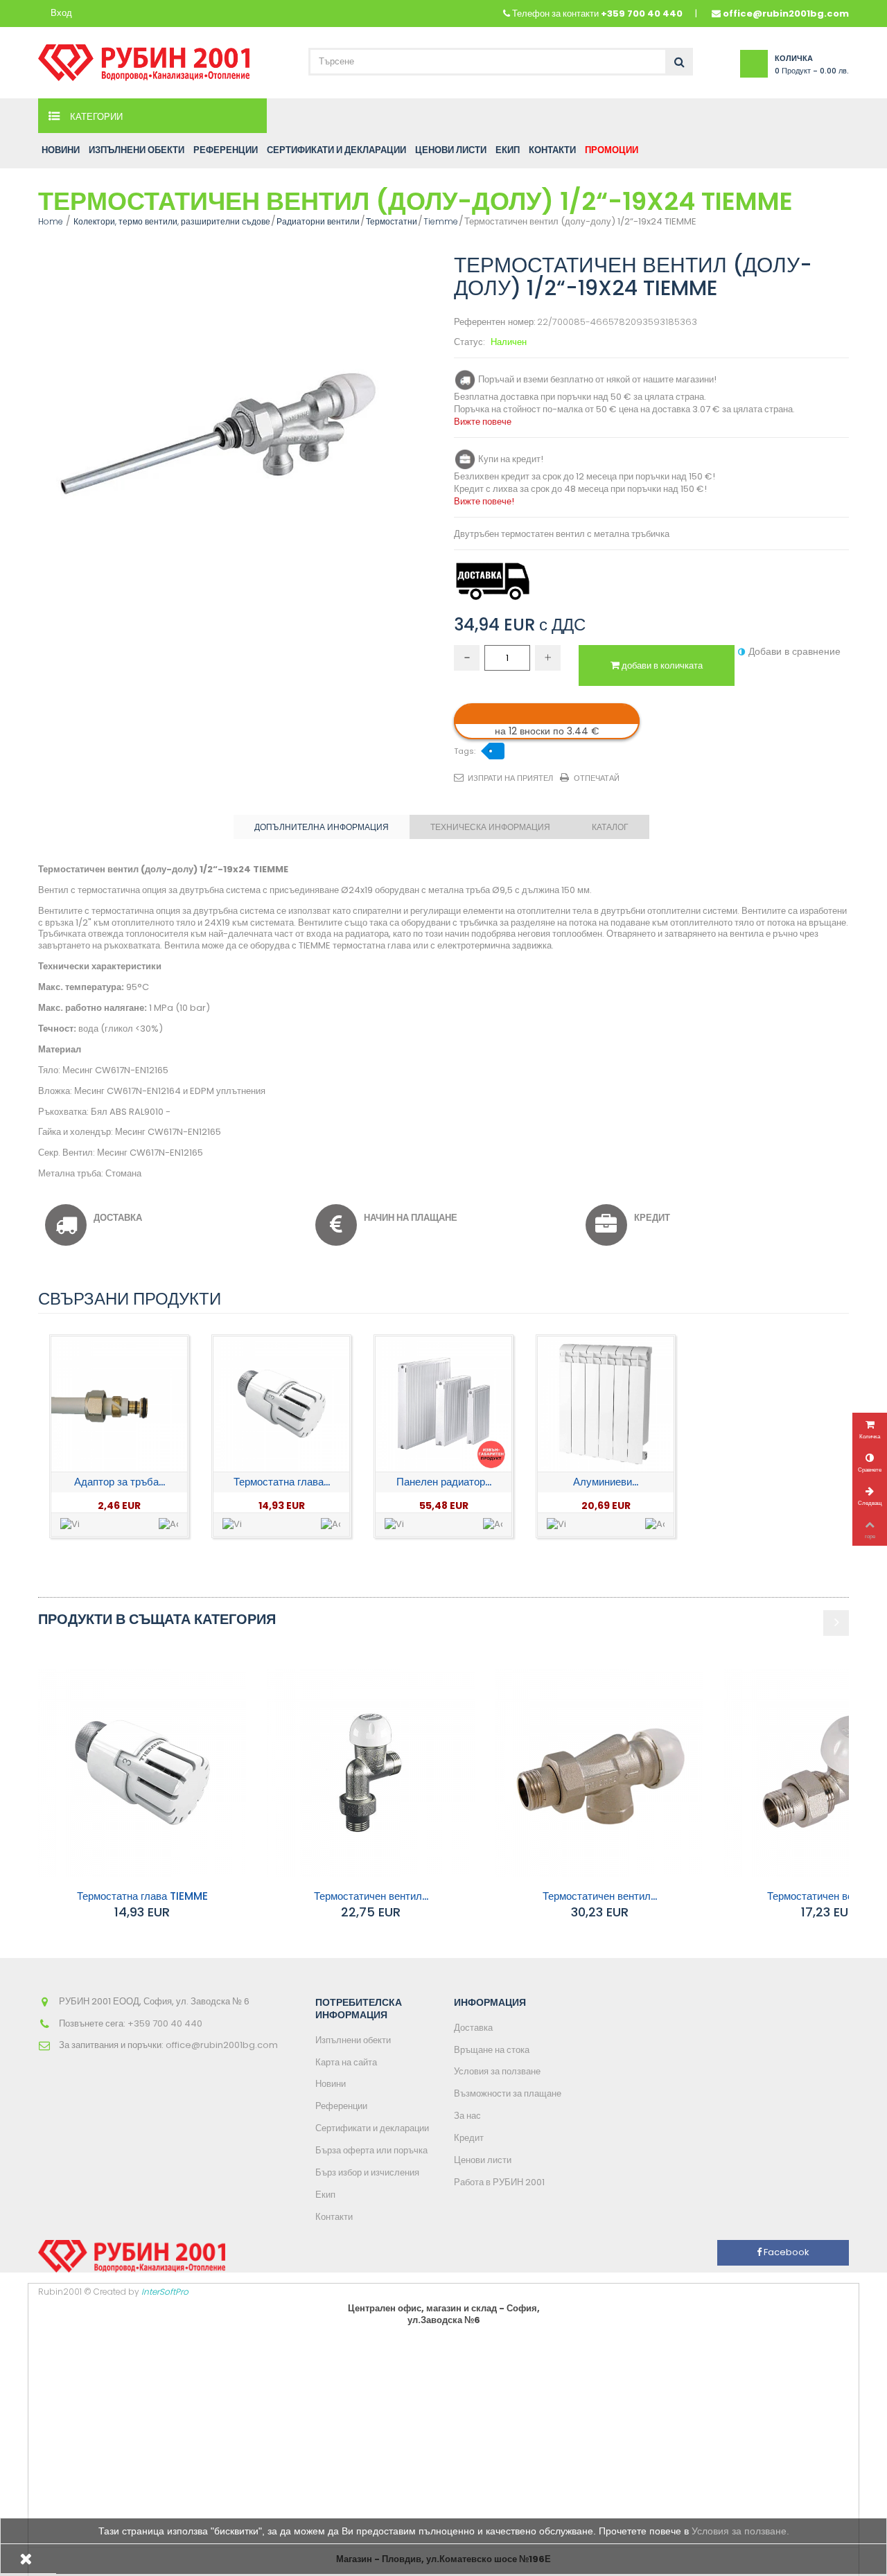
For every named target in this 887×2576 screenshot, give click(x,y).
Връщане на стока (492, 2050)
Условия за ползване (497, 2071)
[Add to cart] (168, 1525)
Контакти (334, 2217)
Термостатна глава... (282, 1482)
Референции (341, 2106)
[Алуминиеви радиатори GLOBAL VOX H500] (605, 1404)
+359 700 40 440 (642, 14)
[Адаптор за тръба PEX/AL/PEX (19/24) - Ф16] (119, 1404)
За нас (467, 2116)
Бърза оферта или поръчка (371, 2150)
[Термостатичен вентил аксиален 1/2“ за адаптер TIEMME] (371, 1773)
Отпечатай (597, 778)
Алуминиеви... (606, 1482)
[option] (119, 1436)
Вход (61, 14)
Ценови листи (483, 2160)
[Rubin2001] (144, 59)
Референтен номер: (494, 323)
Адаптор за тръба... (120, 1482)
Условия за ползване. (740, 2531)
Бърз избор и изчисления (367, 2172)
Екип (325, 2195)
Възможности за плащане (508, 2093)
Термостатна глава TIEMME (142, 1896)
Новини (331, 2084)
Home (51, 221)
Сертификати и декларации (372, 2128)
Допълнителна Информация (322, 827)
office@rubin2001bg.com (786, 14)
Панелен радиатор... (444, 1482)
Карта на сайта (346, 2062)
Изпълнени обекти (353, 2040)
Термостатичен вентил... (371, 1896)
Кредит (469, 2138)
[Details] (70, 1525)
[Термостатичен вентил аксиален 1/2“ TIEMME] (599, 1773)
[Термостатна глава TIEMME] (281, 1404)
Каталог (610, 827)
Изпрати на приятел (510, 778)
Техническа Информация (490, 827)
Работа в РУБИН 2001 (499, 2182)
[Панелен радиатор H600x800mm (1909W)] (443, 1404)
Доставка (473, 2028)
